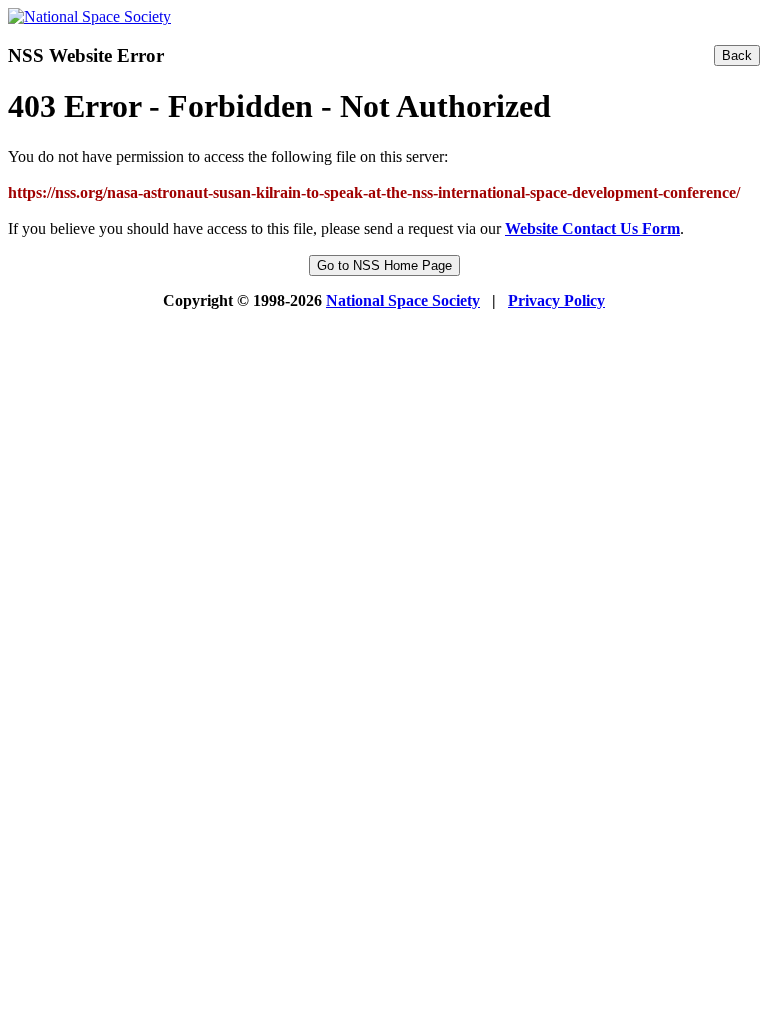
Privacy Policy (556, 300)
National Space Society (403, 300)
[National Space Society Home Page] (89, 16)
